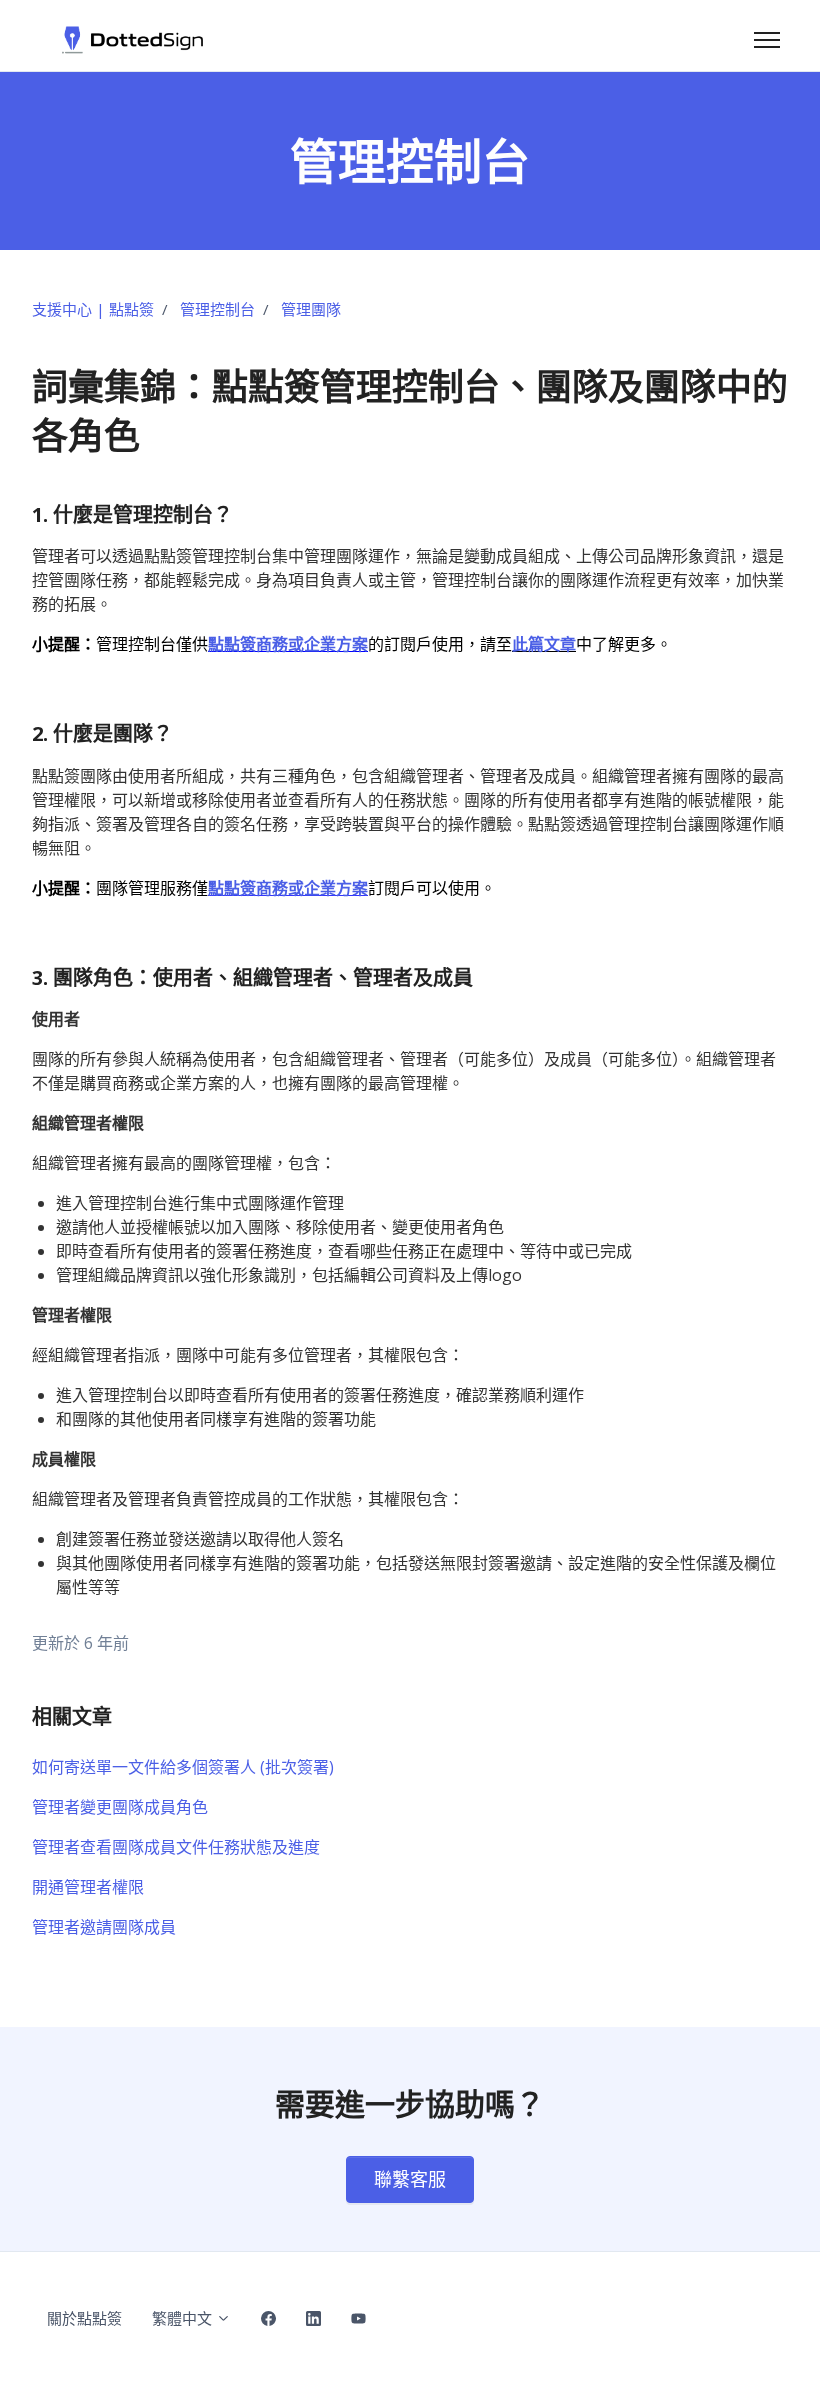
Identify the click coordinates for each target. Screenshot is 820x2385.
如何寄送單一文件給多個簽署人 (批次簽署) (183, 1767)
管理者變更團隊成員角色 (120, 1807)
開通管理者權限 (88, 1887)
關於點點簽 (84, 2318)
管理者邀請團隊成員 (104, 1927)
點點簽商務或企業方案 (288, 644)
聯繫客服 (410, 2179)
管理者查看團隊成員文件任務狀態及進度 (176, 1847)
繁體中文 (184, 2318)
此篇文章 (544, 644)
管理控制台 (217, 309)
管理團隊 (311, 309)
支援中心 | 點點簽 (93, 309)
